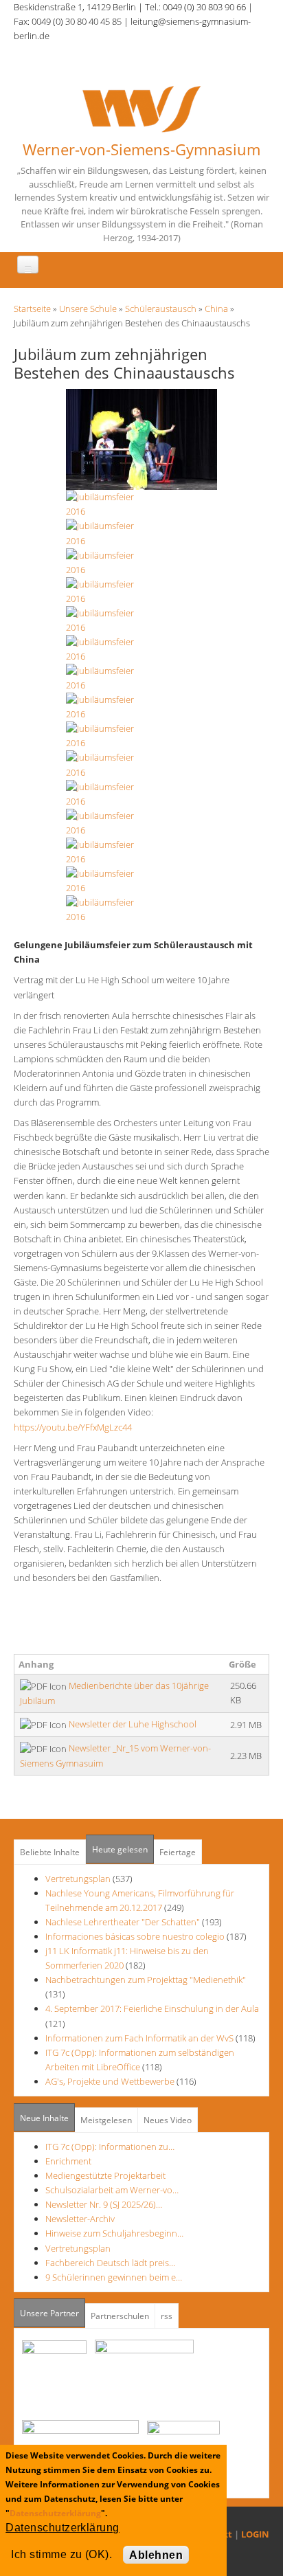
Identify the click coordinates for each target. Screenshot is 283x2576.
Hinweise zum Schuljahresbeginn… (114, 2233)
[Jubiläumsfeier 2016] (141, 438)
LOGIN (255, 2534)
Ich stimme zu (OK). (61, 2554)
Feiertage (178, 1852)
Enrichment (68, 2161)
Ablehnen (156, 2555)
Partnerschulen (120, 2316)
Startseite (32, 309)
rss (167, 2316)
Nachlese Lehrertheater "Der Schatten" (123, 1922)
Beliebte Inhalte (50, 1852)
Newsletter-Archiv (80, 2219)
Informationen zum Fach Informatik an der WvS (139, 2038)
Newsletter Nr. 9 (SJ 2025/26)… (104, 2204)
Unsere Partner (53, 2313)
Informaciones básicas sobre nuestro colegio (135, 1936)
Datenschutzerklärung (55, 2513)
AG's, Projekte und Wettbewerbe (110, 2081)
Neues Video (168, 2120)
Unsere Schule (88, 309)
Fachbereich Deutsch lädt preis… (110, 2263)
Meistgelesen (106, 2120)
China (216, 309)
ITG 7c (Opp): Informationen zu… (110, 2147)
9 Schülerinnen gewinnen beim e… (114, 2277)
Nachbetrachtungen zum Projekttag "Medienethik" (146, 1980)
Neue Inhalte (44, 2118)
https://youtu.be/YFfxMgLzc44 (77, 1427)
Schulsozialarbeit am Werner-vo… (112, 2190)
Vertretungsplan (78, 1879)
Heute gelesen (120, 1849)
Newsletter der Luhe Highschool (133, 1724)
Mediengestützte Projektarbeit (105, 2175)
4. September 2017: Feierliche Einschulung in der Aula (152, 2008)
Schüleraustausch (161, 309)
